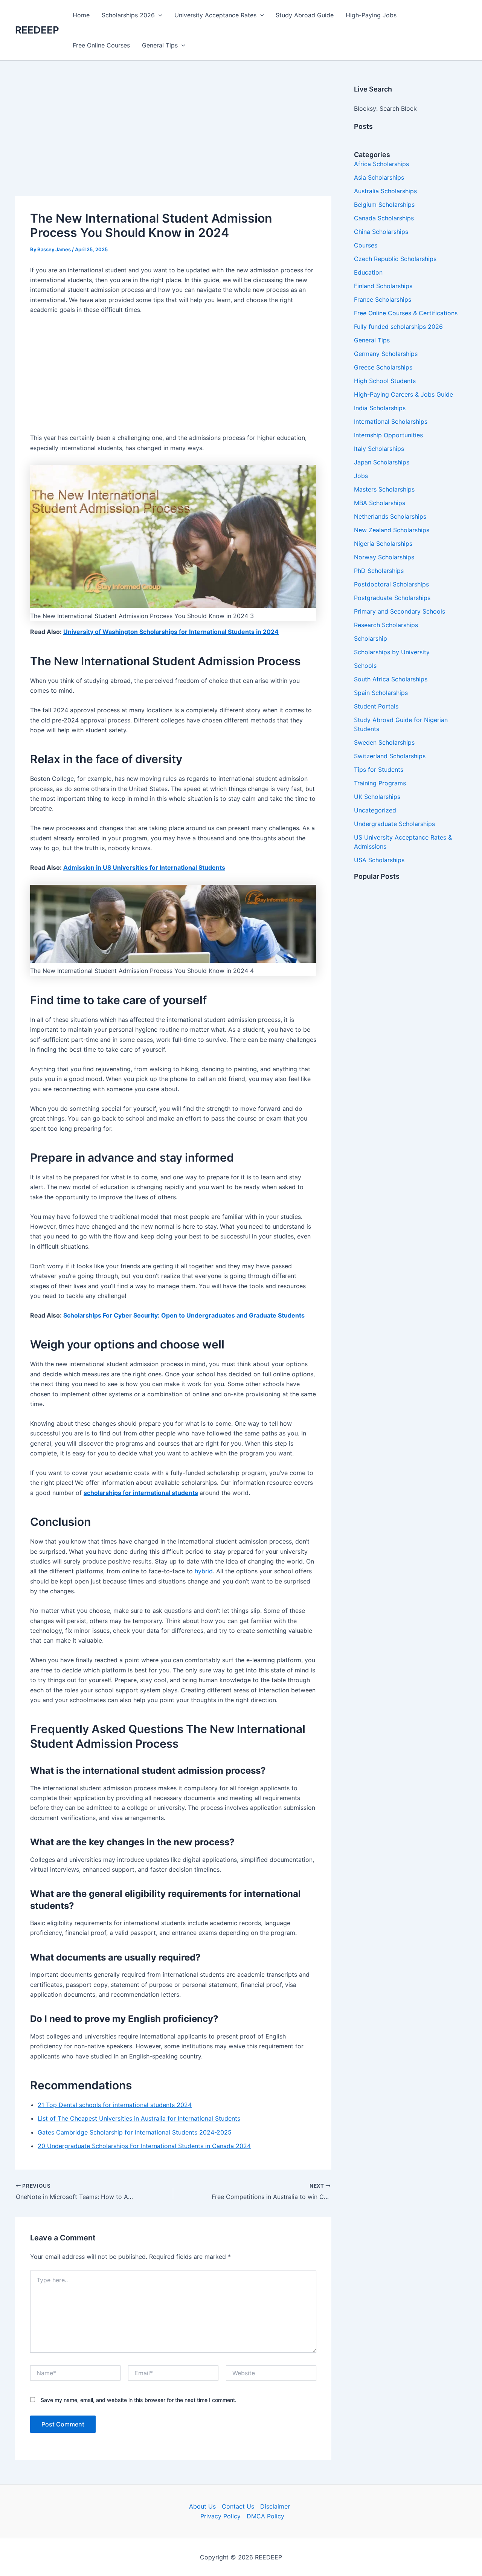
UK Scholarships (377, 797)
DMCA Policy (265, 2516)
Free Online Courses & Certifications (406, 313)
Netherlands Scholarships (390, 516)
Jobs (361, 476)
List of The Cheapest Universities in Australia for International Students (139, 2118)
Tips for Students (379, 770)
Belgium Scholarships (384, 205)
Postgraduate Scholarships (392, 598)
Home (81, 15)
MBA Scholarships (380, 503)
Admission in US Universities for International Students (144, 867)
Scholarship (371, 638)
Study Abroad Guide (305, 15)
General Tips (160, 45)
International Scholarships (391, 421)
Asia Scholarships (379, 177)
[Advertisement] (173, 140)
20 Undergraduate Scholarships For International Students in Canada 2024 (144, 2146)
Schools (365, 666)
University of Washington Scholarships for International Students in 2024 (171, 632)
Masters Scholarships (384, 489)
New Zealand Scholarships (392, 530)
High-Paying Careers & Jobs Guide (403, 394)
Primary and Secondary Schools (400, 611)
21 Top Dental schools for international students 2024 (115, 2105)
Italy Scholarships (379, 449)
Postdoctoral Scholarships (391, 584)
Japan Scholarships (382, 462)
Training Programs (380, 783)
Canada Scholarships (384, 218)
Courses (366, 245)
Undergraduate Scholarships (394, 824)
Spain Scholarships (381, 693)
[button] (159, 15)
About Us (202, 2506)
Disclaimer (275, 2506)
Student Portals (376, 706)
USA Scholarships (379, 860)
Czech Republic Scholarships (395, 259)
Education (368, 272)
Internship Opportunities (388, 435)
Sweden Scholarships (384, 742)
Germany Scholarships (386, 354)
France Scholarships (383, 299)
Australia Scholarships (385, 191)
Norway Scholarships (384, 557)
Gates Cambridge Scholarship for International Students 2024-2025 (135, 2132)
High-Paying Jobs (371, 15)
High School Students (385, 381)
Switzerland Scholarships (390, 756)
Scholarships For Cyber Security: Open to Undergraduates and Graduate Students (184, 1315)
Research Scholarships (386, 625)
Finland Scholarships (383, 286)
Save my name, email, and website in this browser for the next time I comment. (139, 2400)
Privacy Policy (220, 2516)
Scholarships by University (392, 652)
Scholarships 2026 (128, 15)
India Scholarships (380, 408)
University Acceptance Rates (215, 15)
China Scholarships (381, 232)
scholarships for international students (141, 1493)
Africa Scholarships (381, 164)
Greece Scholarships (383, 367)
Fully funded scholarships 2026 (398, 327)
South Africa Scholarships (391, 679)
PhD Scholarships (379, 571)
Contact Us (238, 2506)
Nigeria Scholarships (383, 544)
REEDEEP (37, 30)
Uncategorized (375, 810)
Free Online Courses (101, 45)
